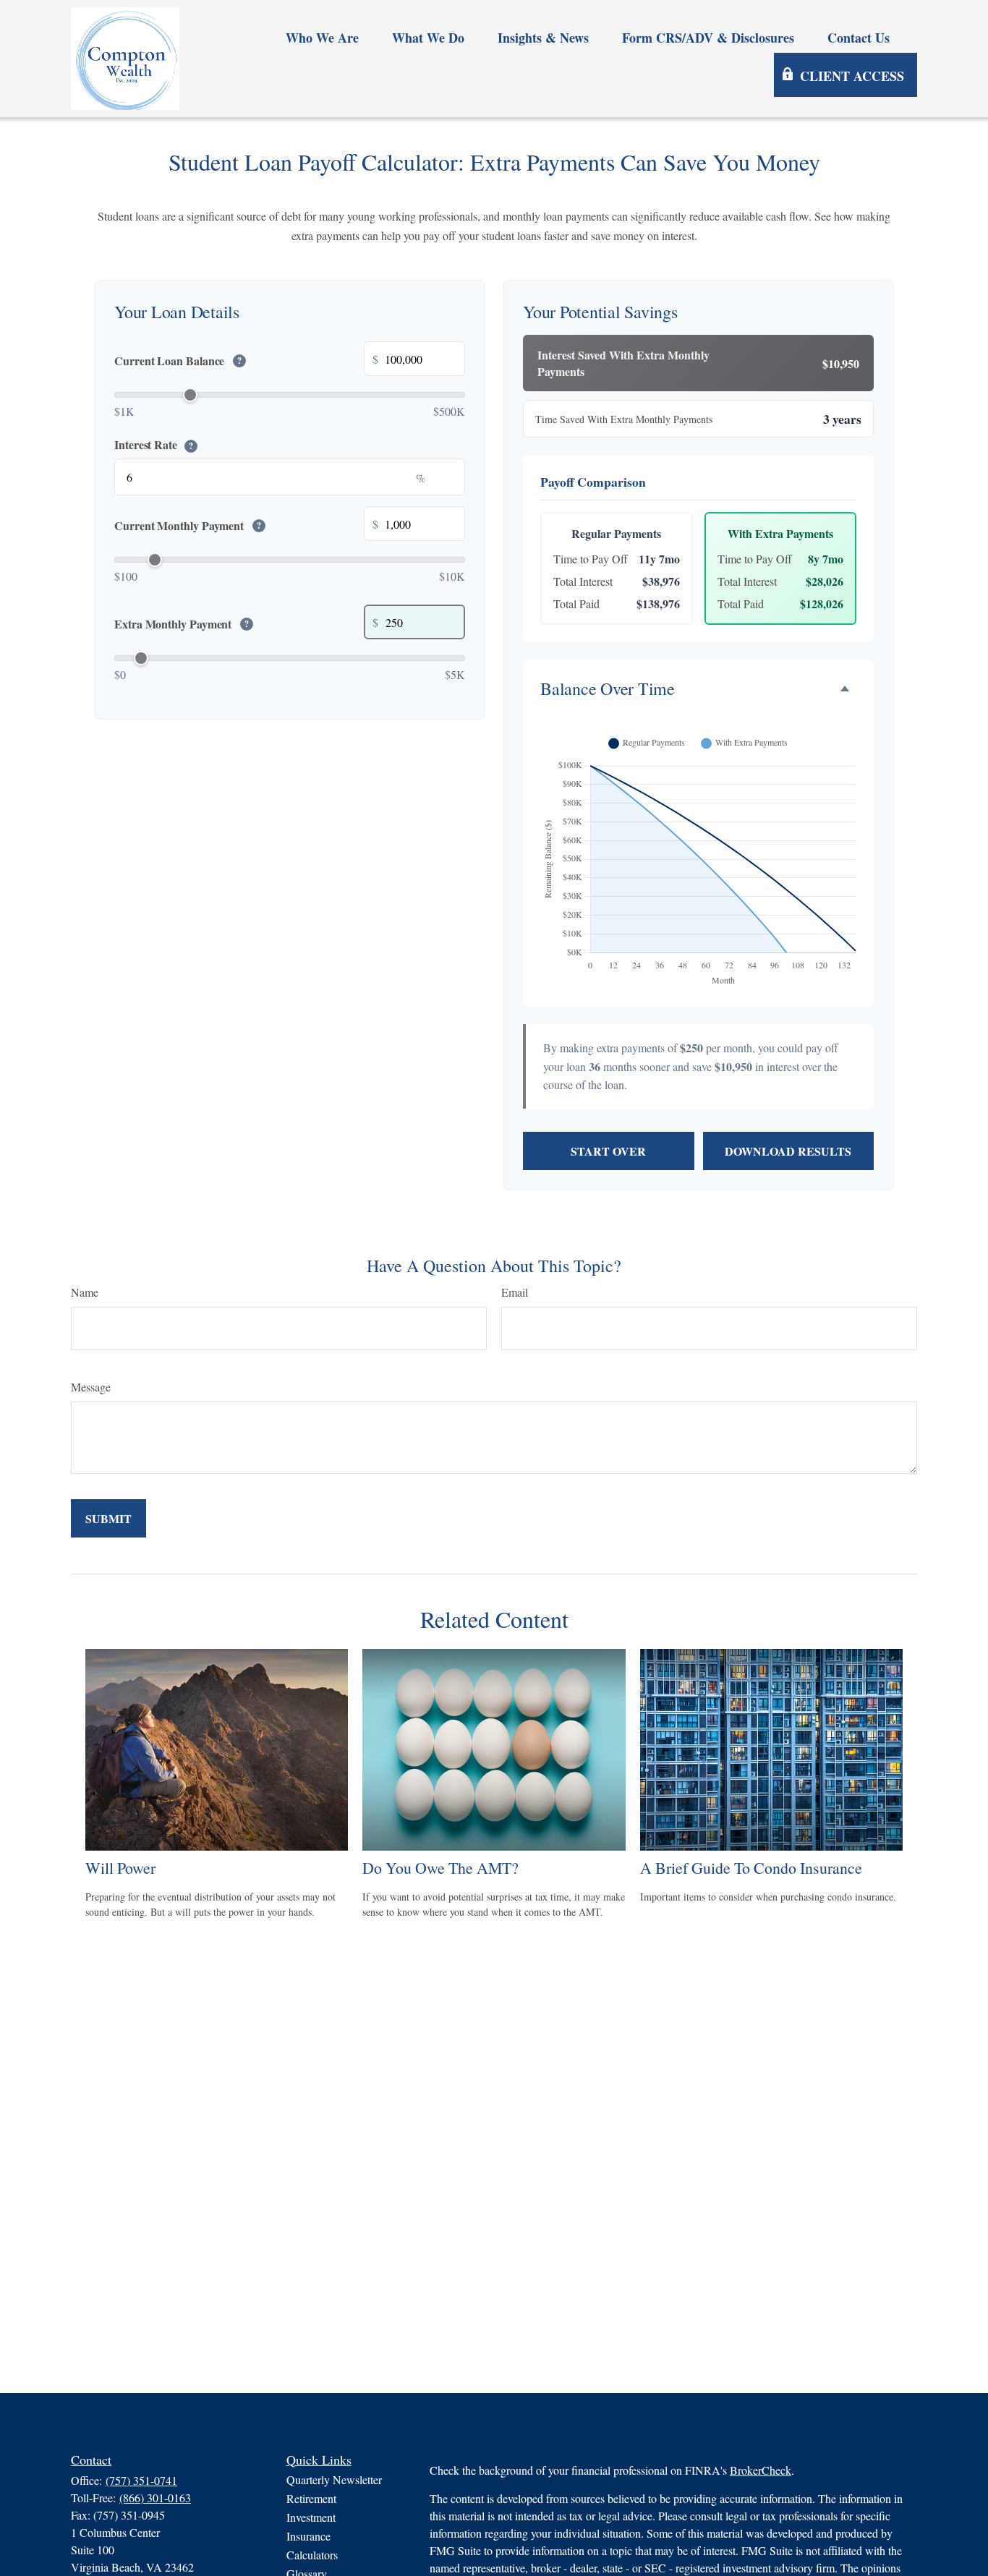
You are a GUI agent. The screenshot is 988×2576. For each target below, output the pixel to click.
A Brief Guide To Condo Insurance (751, 1868)
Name (85, 1292)
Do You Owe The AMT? (440, 1868)
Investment (311, 2517)
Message (91, 1387)
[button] (322, 37)
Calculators (312, 2555)
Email (515, 1292)
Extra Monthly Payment (182, 624)
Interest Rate (154, 444)
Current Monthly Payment (188, 526)
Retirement (311, 2498)
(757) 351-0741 (141, 2480)
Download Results (788, 1151)
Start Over (608, 1151)
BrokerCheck (761, 2470)
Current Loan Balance (178, 361)
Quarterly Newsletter (334, 2479)
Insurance (308, 2536)
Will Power (120, 1868)
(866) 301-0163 (155, 2498)
